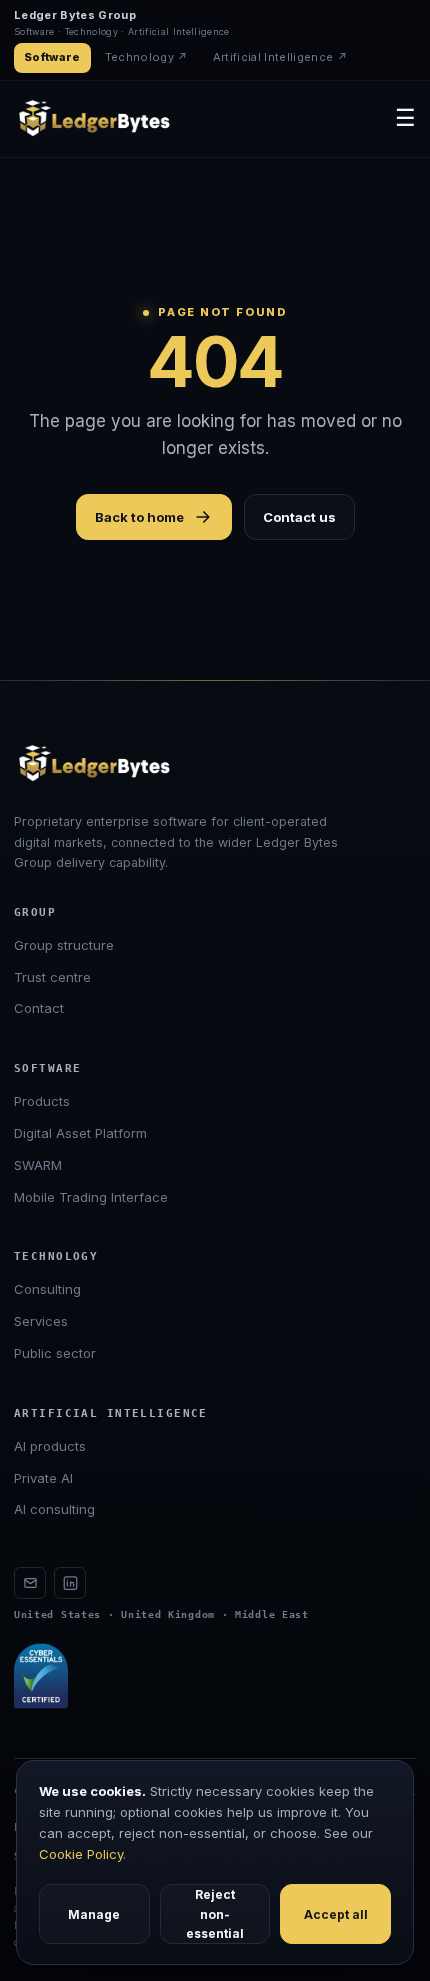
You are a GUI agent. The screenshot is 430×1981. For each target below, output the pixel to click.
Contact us (299, 517)
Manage (94, 1914)
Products (42, 1101)
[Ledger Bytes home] (94, 118)
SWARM (38, 1165)
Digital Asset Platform (80, 1133)
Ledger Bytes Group (75, 15)
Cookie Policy (81, 1854)
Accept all (336, 1914)
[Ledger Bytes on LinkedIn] (70, 1583)
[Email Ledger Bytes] (30, 1583)
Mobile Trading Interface (91, 1197)
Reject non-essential (215, 1913)
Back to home (139, 517)
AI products (50, 1446)
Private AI (43, 1478)
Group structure (64, 945)
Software (52, 57)
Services (41, 1321)
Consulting (47, 1289)
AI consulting (54, 1509)
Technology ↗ (147, 57)
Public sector (55, 1353)
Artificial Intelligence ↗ (280, 57)
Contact (39, 1008)
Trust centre (52, 977)
